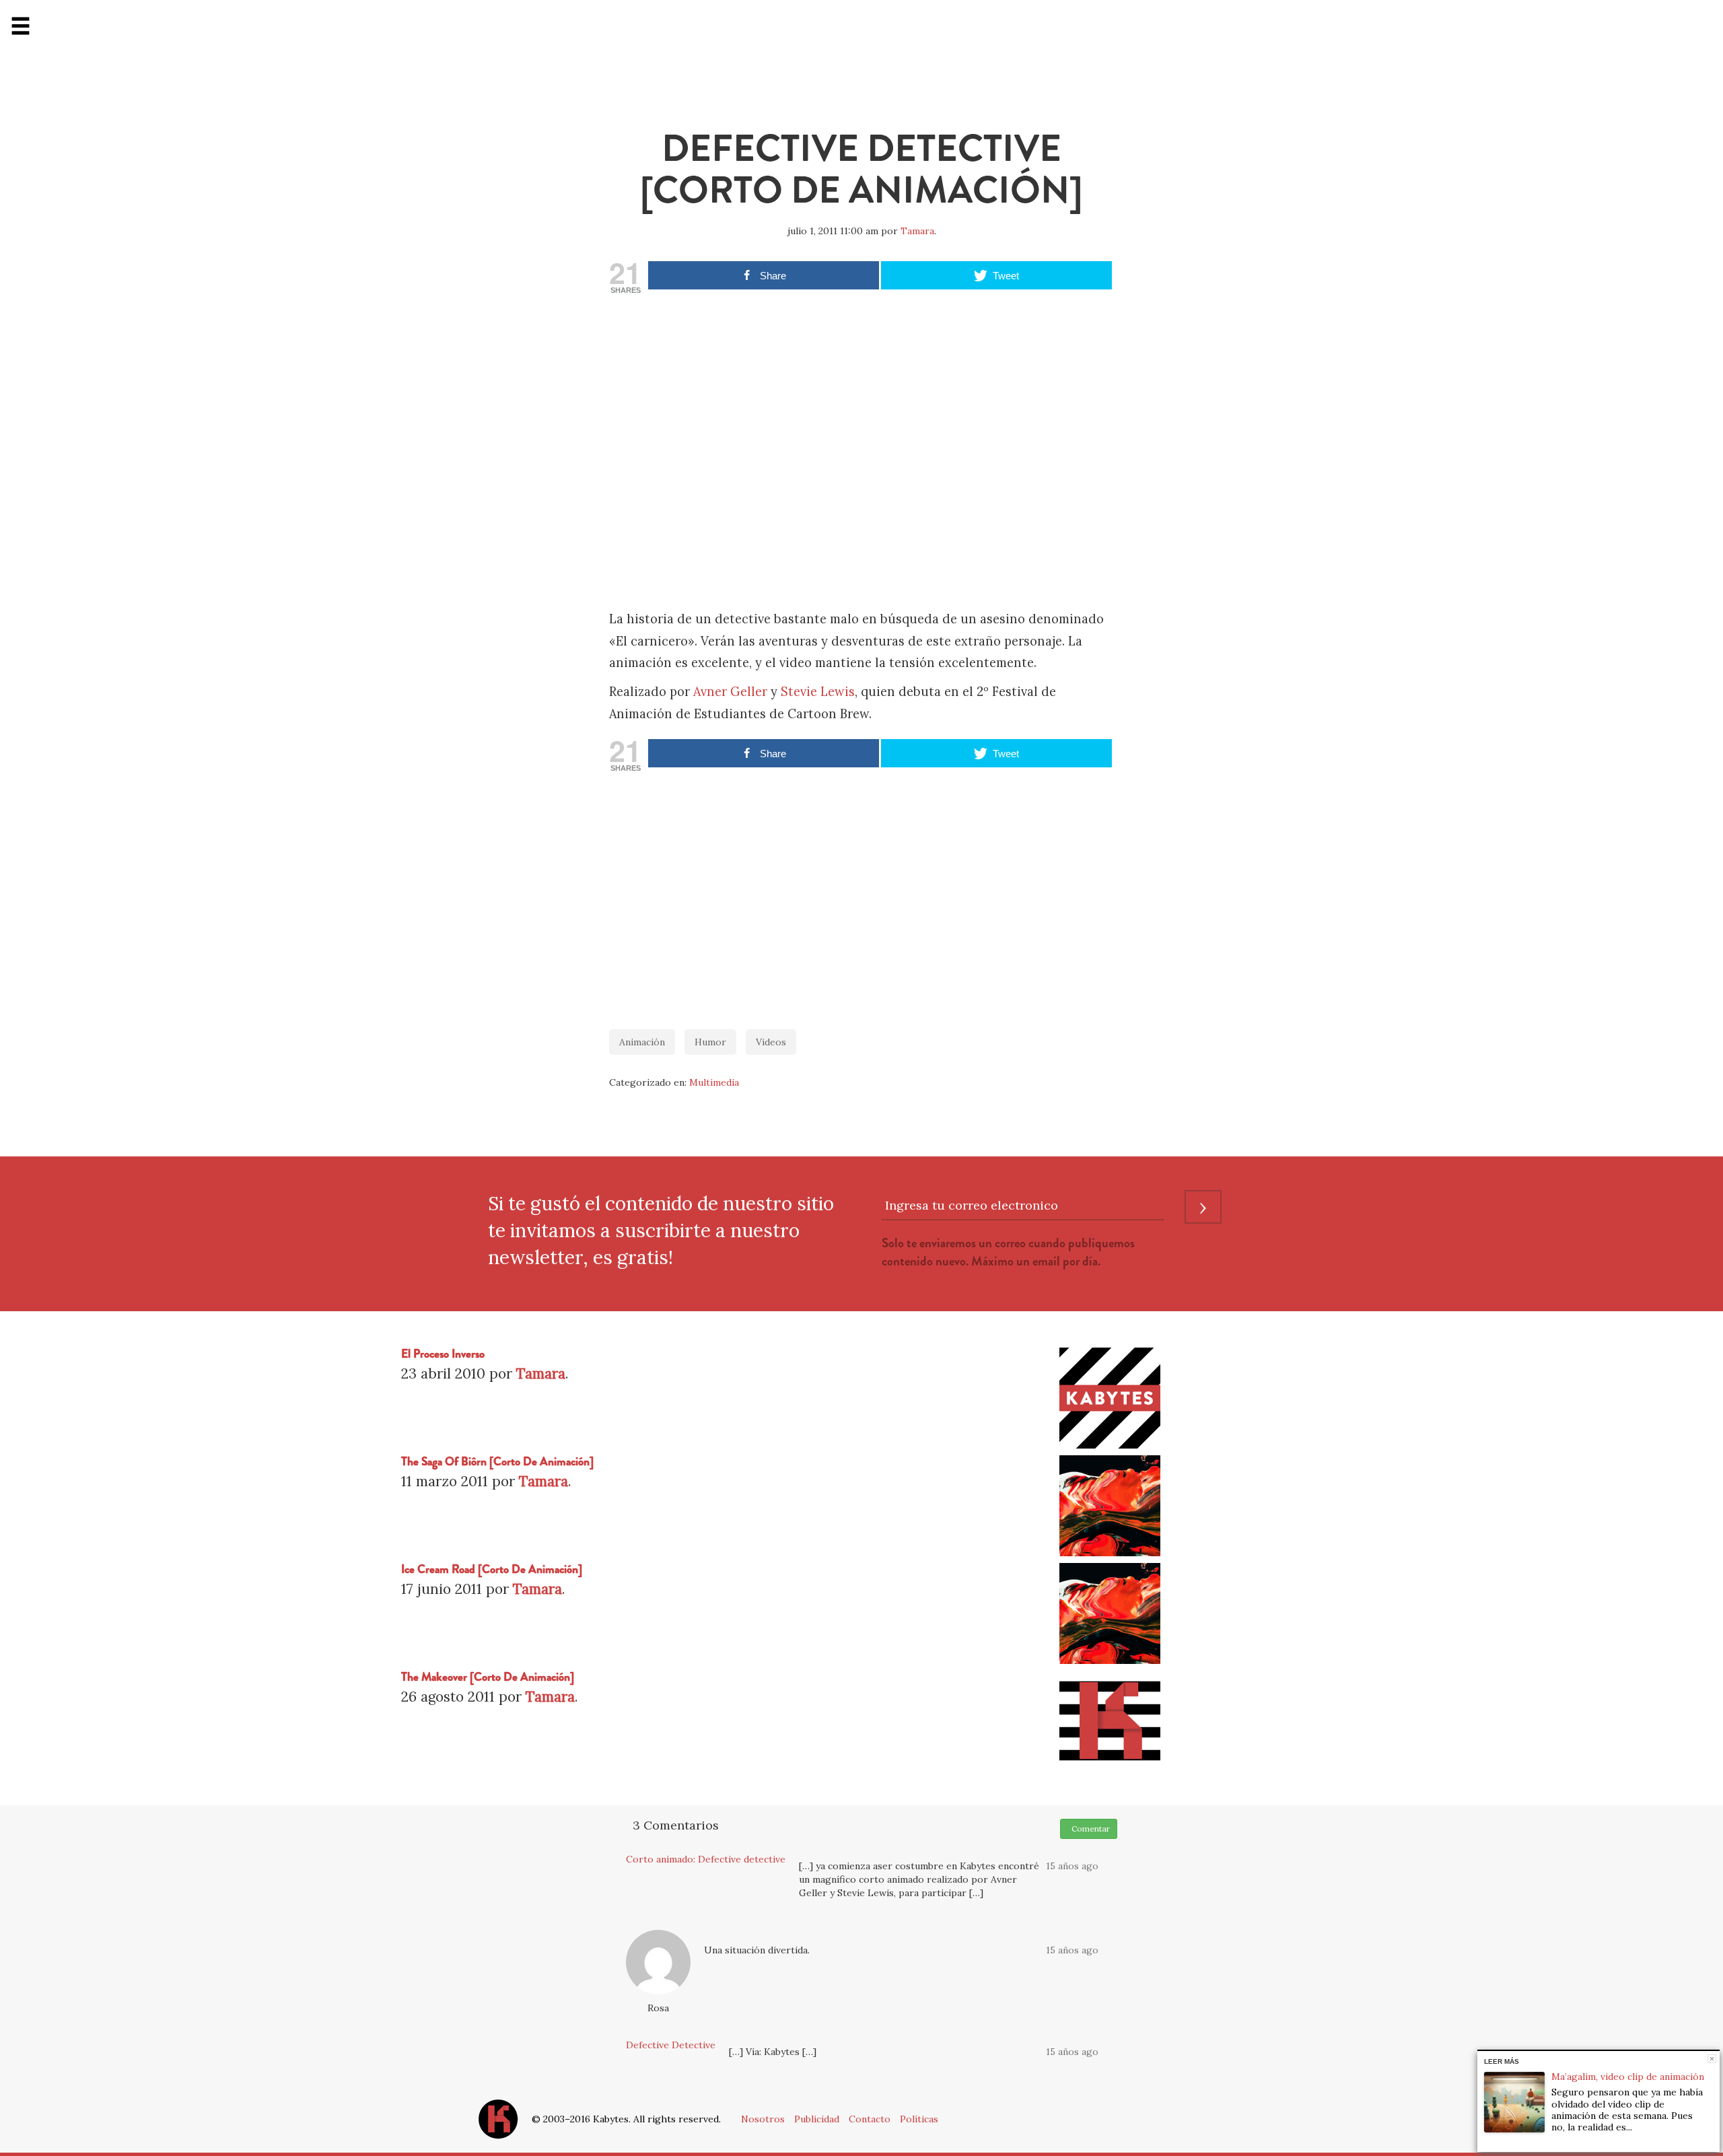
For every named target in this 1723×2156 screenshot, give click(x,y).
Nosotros (763, 2119)
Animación (642, 1042)
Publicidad (817, 2119)
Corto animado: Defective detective (706, 1859)
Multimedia (714, 1082)
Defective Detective (671, 2045)
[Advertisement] (861, 894)
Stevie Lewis (818, 692)
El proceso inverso (443, 1354)
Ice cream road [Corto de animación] (492, 1569)
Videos (771, 1042)
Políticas (919, 2119)
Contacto (870, 2119)
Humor (710, 1042)
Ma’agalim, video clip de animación (1628, 2077)
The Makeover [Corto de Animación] (488, 1677)
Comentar (1089, 1829)
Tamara (917, 231)
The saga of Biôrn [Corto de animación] (497, 1462)
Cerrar (1712, 2059)
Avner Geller (730, 692)
